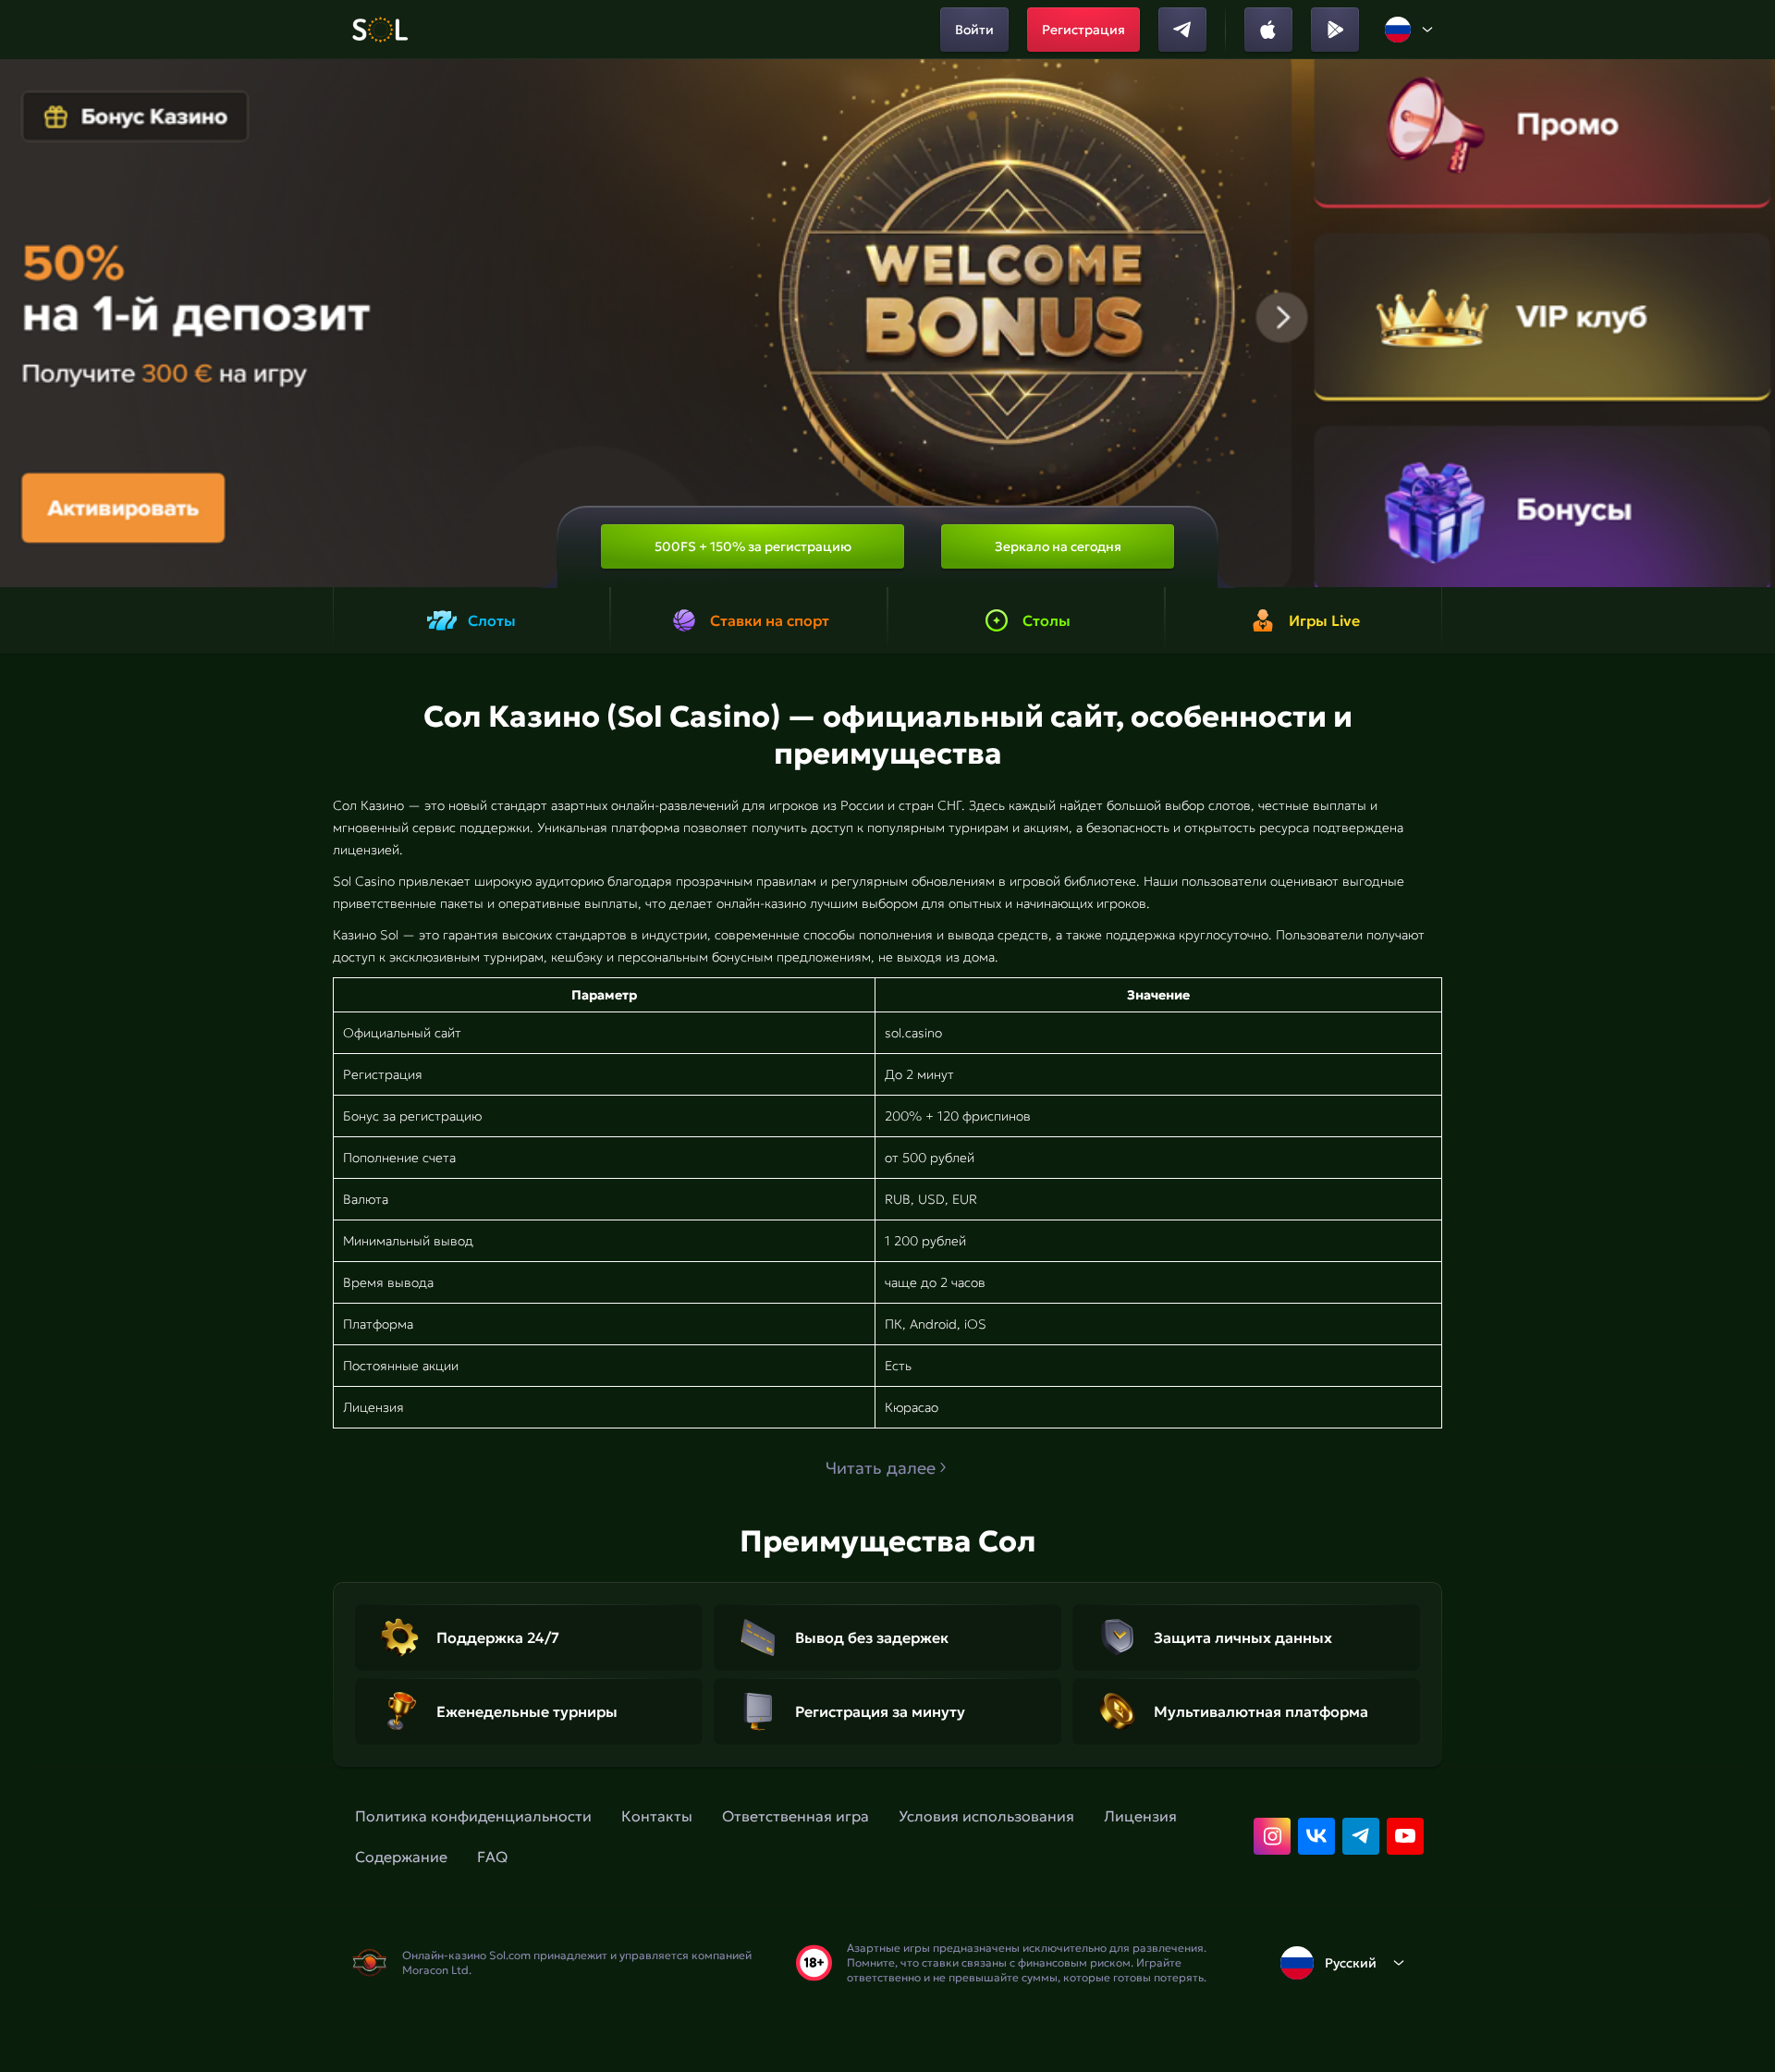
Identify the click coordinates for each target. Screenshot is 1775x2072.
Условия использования (986, 1816)
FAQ (492, 1857)
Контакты (657, 1816)
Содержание (401, 1857)
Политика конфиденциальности (473, 1816)
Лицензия (1140, 1816)
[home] (379, 30)
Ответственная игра (796, 1816)
